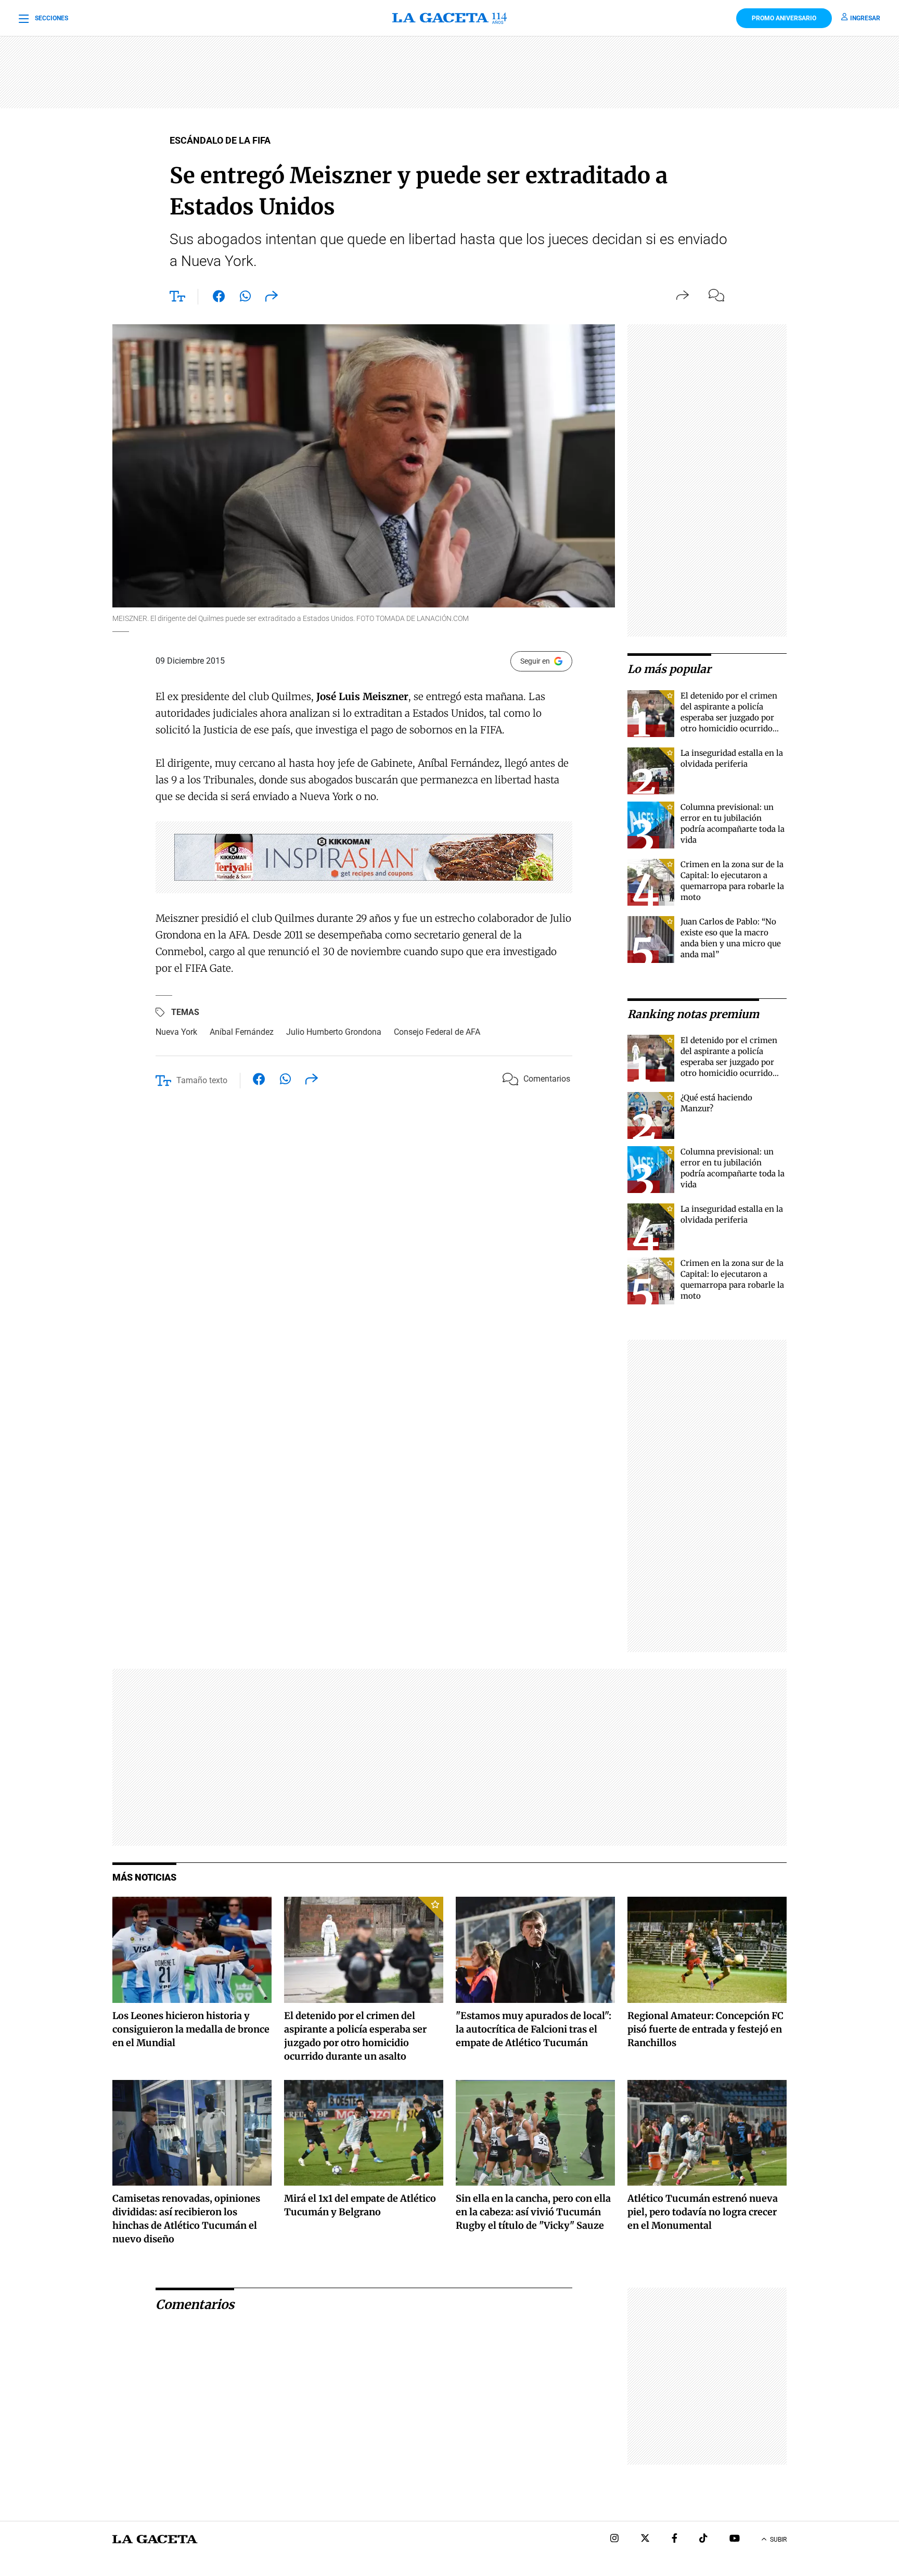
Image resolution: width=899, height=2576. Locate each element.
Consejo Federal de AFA (437, 1032)
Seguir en (535, 661)
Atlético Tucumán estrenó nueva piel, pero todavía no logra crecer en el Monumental (703, 2212)
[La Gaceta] (449, 18)
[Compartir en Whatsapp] (245, 298)
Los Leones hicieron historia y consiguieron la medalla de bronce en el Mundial (191, 2029)
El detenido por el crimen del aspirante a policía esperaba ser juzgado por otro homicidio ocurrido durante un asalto (729, 718)
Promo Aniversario (784, 18)
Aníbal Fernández (242, 1032)
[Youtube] (735, 2539)
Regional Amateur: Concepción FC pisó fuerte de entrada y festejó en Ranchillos (705, 2029)
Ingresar (865, 18)
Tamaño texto (202, 1080)
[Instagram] (614, 2539)
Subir (778, 2540)
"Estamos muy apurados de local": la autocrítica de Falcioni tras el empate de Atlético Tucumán (534, 2029)
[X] (645, 2539)
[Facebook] (675, 2539)
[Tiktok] (703, 2539)
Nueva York (176, 1032)
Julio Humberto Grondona (334, 1032)
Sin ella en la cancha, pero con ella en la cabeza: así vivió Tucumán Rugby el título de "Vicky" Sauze (533, 2212)
